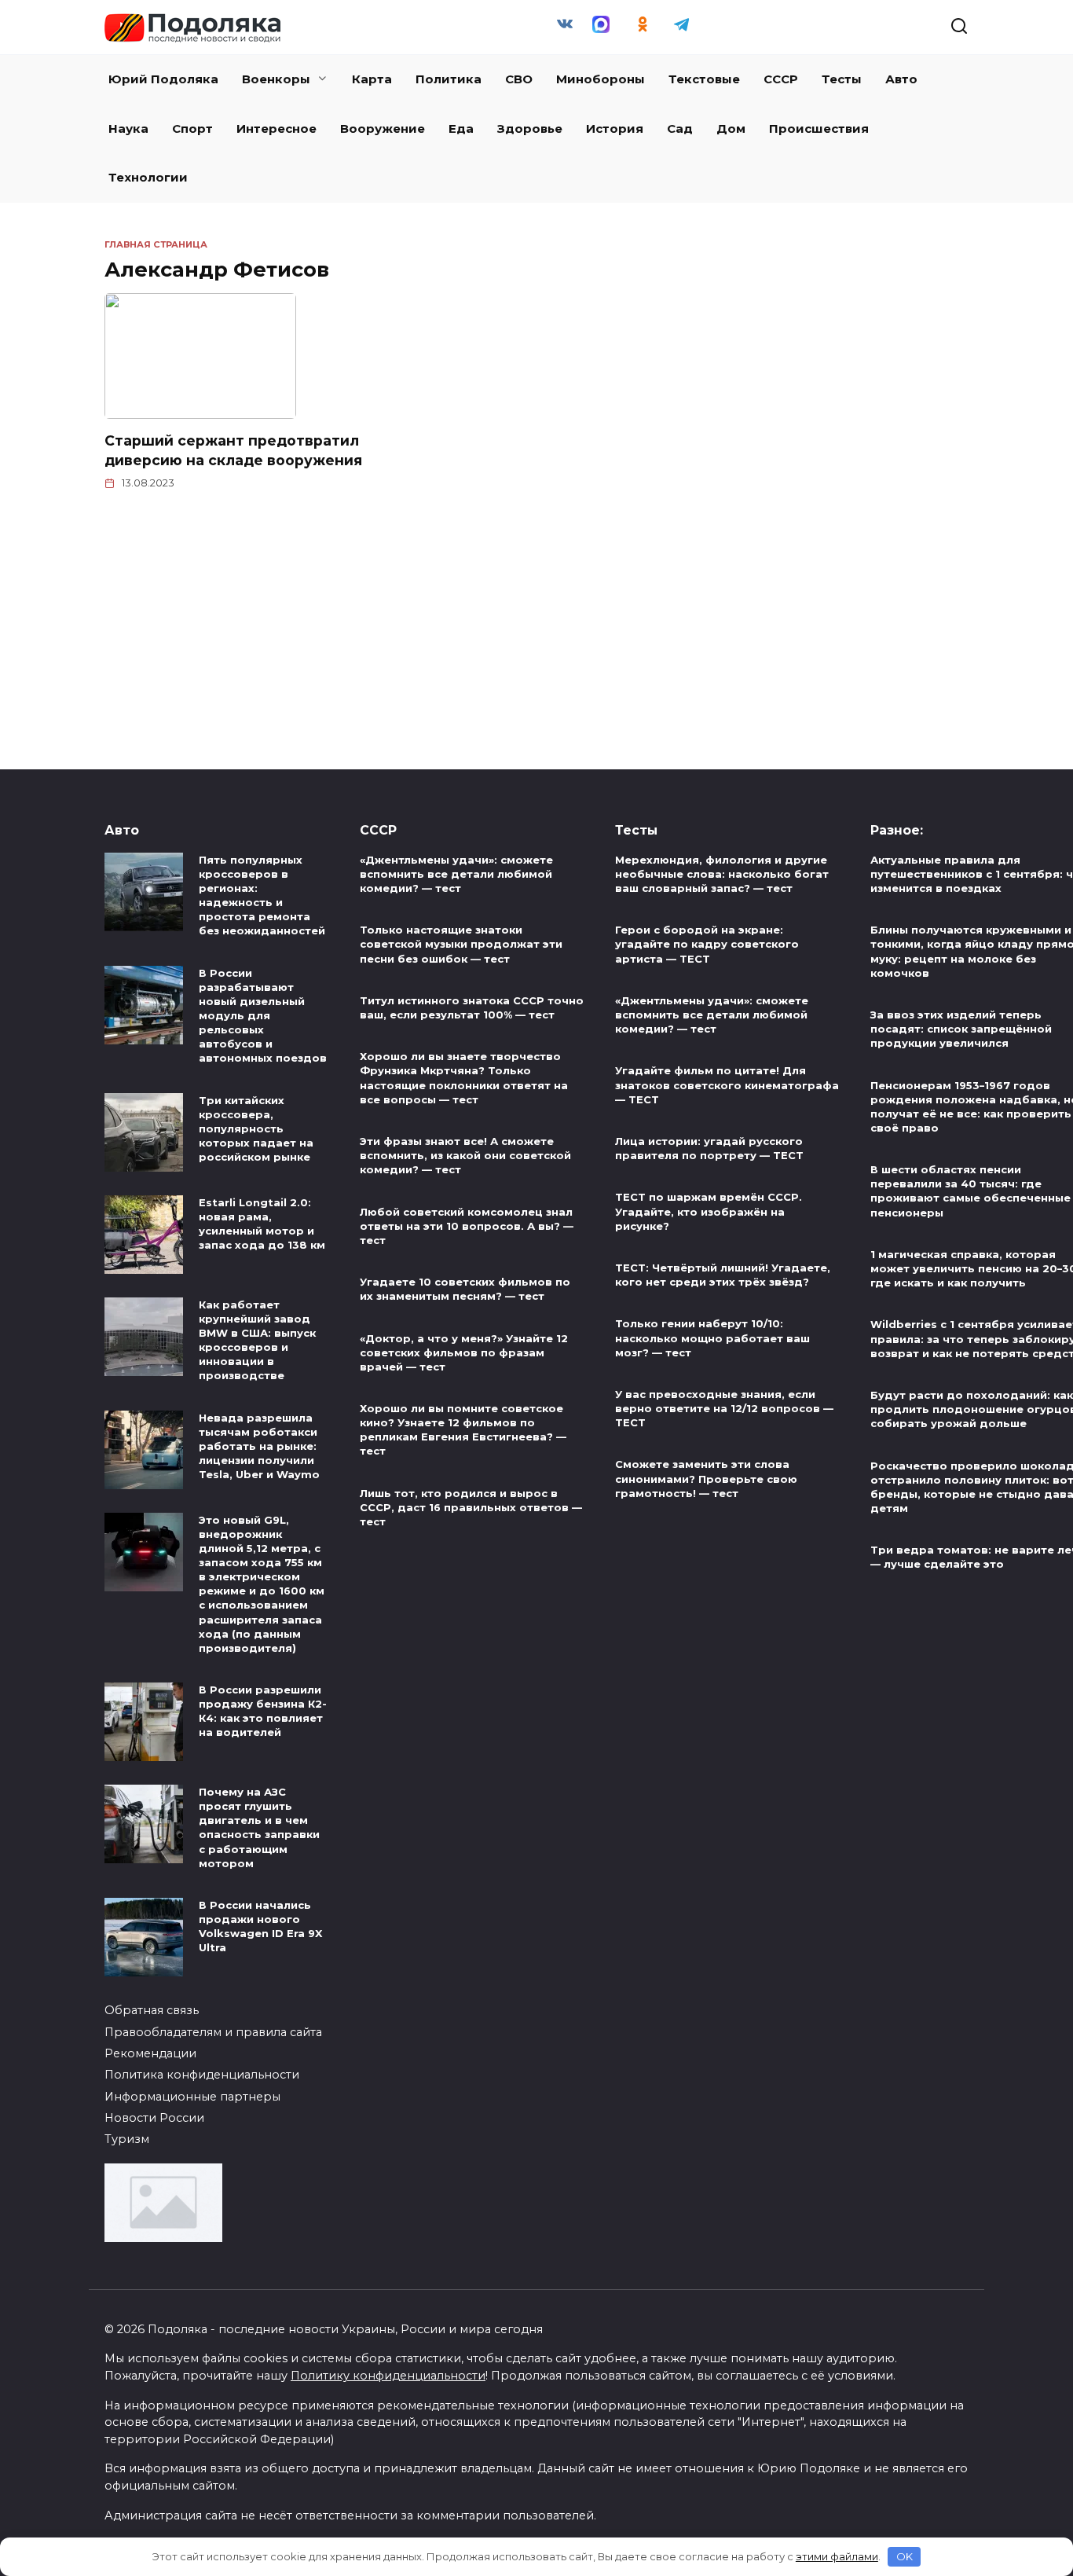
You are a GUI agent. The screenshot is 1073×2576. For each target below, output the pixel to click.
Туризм (127, 2139)
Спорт (192, 128)
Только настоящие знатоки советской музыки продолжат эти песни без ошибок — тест (461, 945)
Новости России (154, 2118)
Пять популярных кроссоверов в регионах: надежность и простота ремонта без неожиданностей (262, 895)
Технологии (148, 177)
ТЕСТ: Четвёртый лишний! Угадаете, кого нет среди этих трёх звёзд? (723, 1275)
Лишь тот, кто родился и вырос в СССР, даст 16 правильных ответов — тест (471, 1507)
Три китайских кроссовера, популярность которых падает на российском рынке (256, 1129)
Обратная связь (152, 2010)
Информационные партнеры (192, 2097)
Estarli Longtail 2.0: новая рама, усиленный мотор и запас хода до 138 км (262, 1224)
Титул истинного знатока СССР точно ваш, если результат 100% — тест (472, 1007)
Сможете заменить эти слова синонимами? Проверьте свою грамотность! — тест (706, 1479)
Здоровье (530, 128)
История (615, 128)
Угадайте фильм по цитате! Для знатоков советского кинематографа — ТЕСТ (727, 1085)
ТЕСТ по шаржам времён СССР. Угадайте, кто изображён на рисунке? (709, 1212)
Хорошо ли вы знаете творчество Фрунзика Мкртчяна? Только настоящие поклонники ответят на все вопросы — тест (464, 1078)
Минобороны (601, 79)
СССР (781, 79)
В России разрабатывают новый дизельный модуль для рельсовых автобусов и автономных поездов (263, 1016)
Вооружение (383, 128)
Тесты (842, 79)
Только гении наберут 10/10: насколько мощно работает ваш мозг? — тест (712, 1338)
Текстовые (704, 79)
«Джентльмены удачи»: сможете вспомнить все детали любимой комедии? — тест (456, 874)
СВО (519, 79)
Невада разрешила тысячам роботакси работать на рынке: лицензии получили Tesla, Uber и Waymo (259, 1446)
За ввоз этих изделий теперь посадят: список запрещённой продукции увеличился (961, 1029)
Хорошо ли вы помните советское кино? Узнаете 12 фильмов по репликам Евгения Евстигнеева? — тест (463, 1429)
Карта (372, 79)
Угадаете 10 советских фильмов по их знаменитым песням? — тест (465, 1289)
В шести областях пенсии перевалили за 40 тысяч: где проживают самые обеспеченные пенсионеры (970, 1191)
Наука (128, 128)
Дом (731, 128)
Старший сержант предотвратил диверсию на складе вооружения (233, 450)
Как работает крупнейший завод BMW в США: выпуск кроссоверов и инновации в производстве (257, 1340)
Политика (449, 79)
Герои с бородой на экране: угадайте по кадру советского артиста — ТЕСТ (707, 945)
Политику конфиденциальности (388, 2376)
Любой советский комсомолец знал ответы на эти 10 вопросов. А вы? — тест (467, 1226)
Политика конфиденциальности (202, 2075)
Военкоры (276, 79)
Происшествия (819, 128)
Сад (680, 128)
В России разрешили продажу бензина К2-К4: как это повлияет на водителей (263, 1711)
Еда (461, 128)
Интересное (276, 128)
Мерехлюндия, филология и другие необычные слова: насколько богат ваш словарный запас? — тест (722, 874)
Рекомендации (150, 2053)
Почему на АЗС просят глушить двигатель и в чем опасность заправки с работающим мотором (259, 1827)
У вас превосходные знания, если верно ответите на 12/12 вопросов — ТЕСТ (724, 1408)
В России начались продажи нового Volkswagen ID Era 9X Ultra (260, 1926)
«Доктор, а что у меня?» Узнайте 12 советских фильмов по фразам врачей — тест (464, 1352)
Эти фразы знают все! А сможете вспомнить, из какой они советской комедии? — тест (465, 1155)
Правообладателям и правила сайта (213, 2032)
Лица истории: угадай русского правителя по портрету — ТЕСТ (709, 1148)
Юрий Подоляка (163, 79)
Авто (901, 79)
